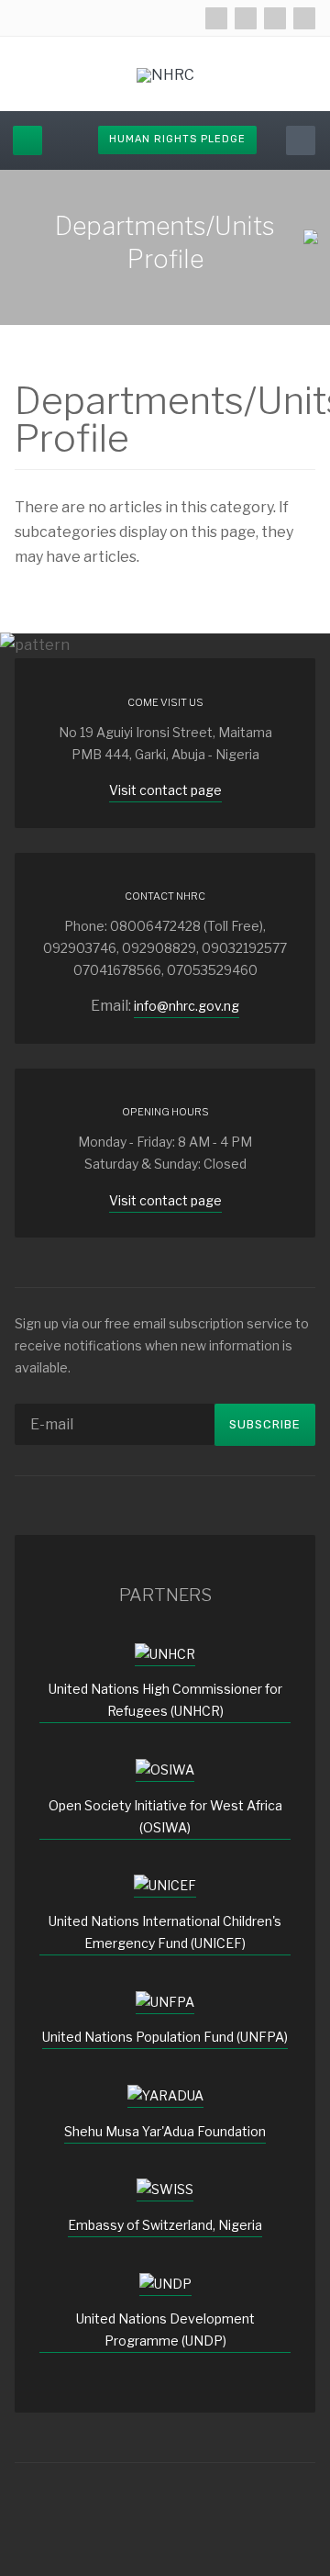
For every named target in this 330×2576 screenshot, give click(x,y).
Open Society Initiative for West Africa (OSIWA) (165, 1816)
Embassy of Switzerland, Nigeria (165, 2225)
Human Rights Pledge (177, 139)
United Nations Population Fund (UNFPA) (165, 2037)
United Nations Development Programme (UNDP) (165, 2330)
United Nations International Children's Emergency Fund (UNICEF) (165, 1932)
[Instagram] (275, 18)
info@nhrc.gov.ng (187, 1006)
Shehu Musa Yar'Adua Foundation (165, 2131)
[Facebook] (216, 18)
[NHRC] (165, 75)
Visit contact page (165, 790)
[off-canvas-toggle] (27, 140)
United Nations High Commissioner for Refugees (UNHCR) (165, 1700)
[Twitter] (246, 18)
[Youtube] (304, 18)
